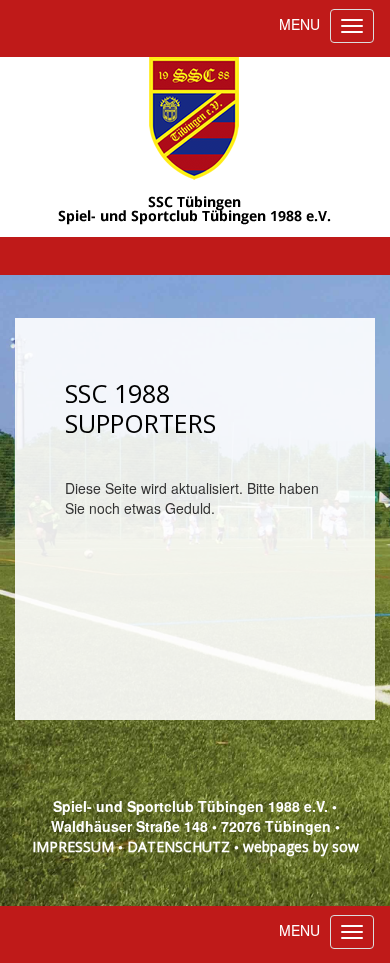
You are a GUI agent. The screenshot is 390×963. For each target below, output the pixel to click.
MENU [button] (299, 24)
